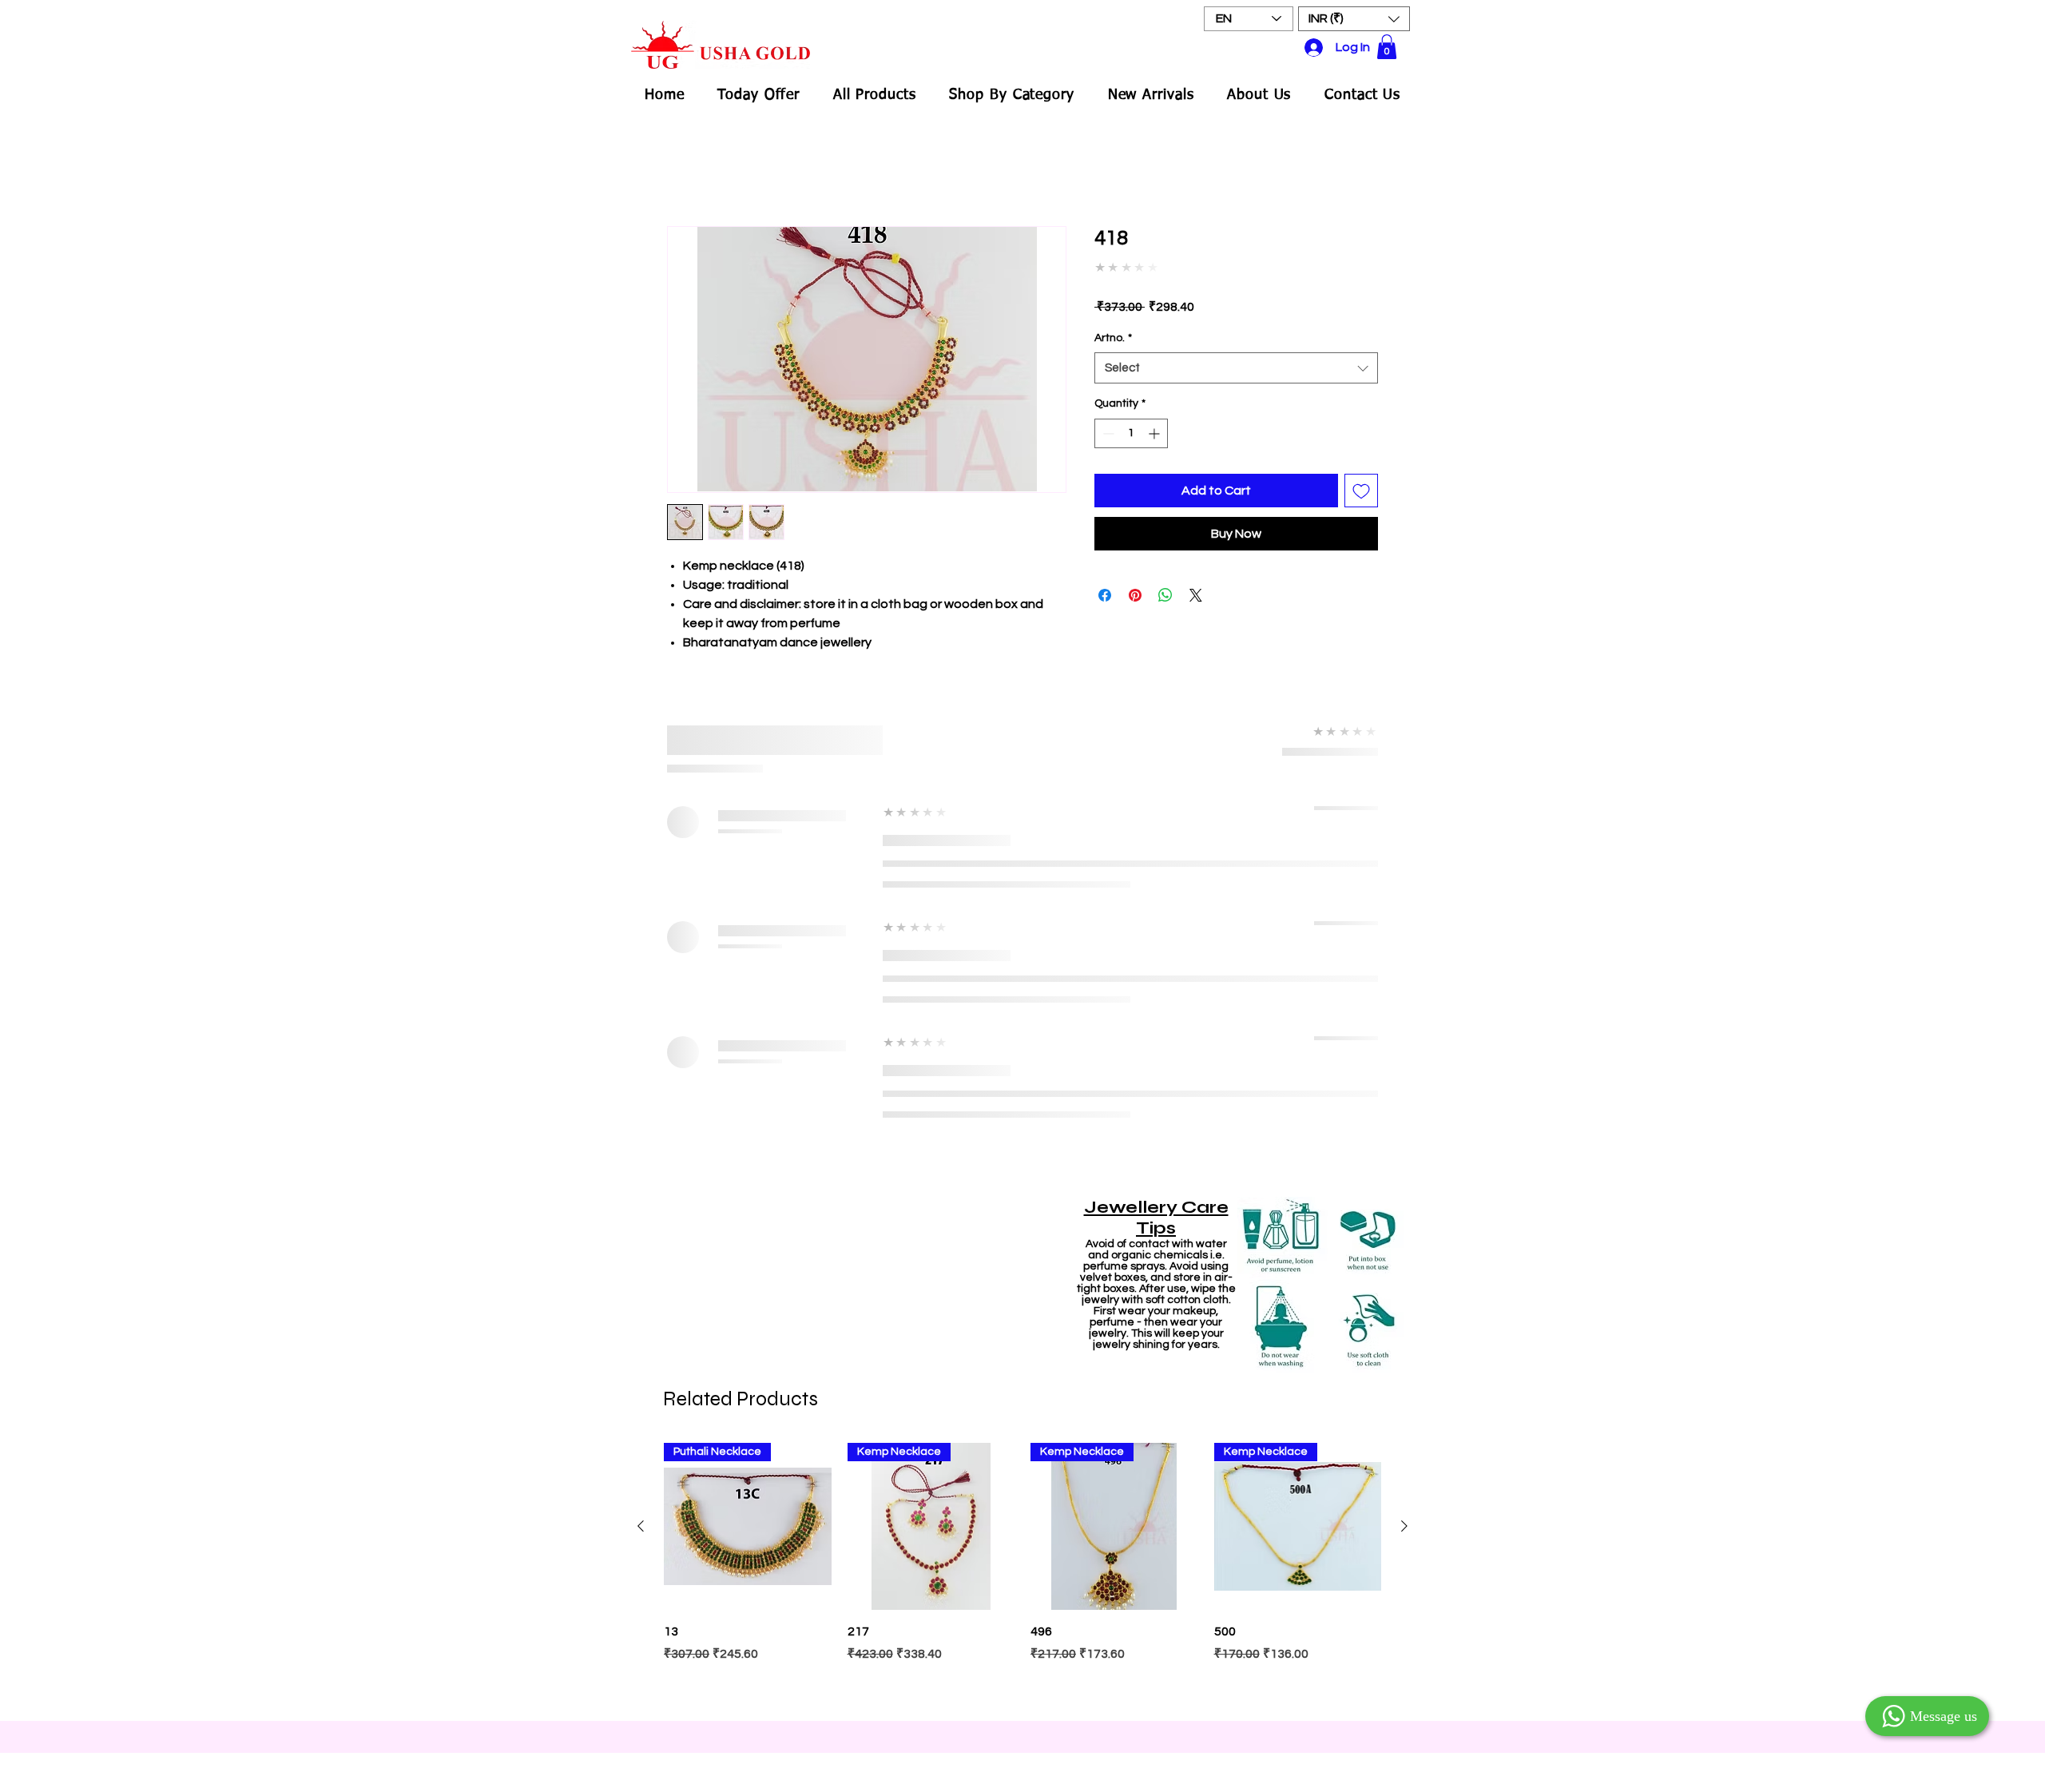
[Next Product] (1404, 1019)
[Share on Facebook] (1105, 584)
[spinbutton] (1131, 421)
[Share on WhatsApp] (1165, 584)
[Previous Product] (641, 1019)
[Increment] (1156, 421)
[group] (1022, 1067)
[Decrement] (1107, 421)
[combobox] (1236, 357)
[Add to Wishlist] (1361, 479)
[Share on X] (1196, 584)
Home (684, 170)
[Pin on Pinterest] (1135, 584)
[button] (1354, 19)
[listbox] (1354, 19)
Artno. (1113, 326)
